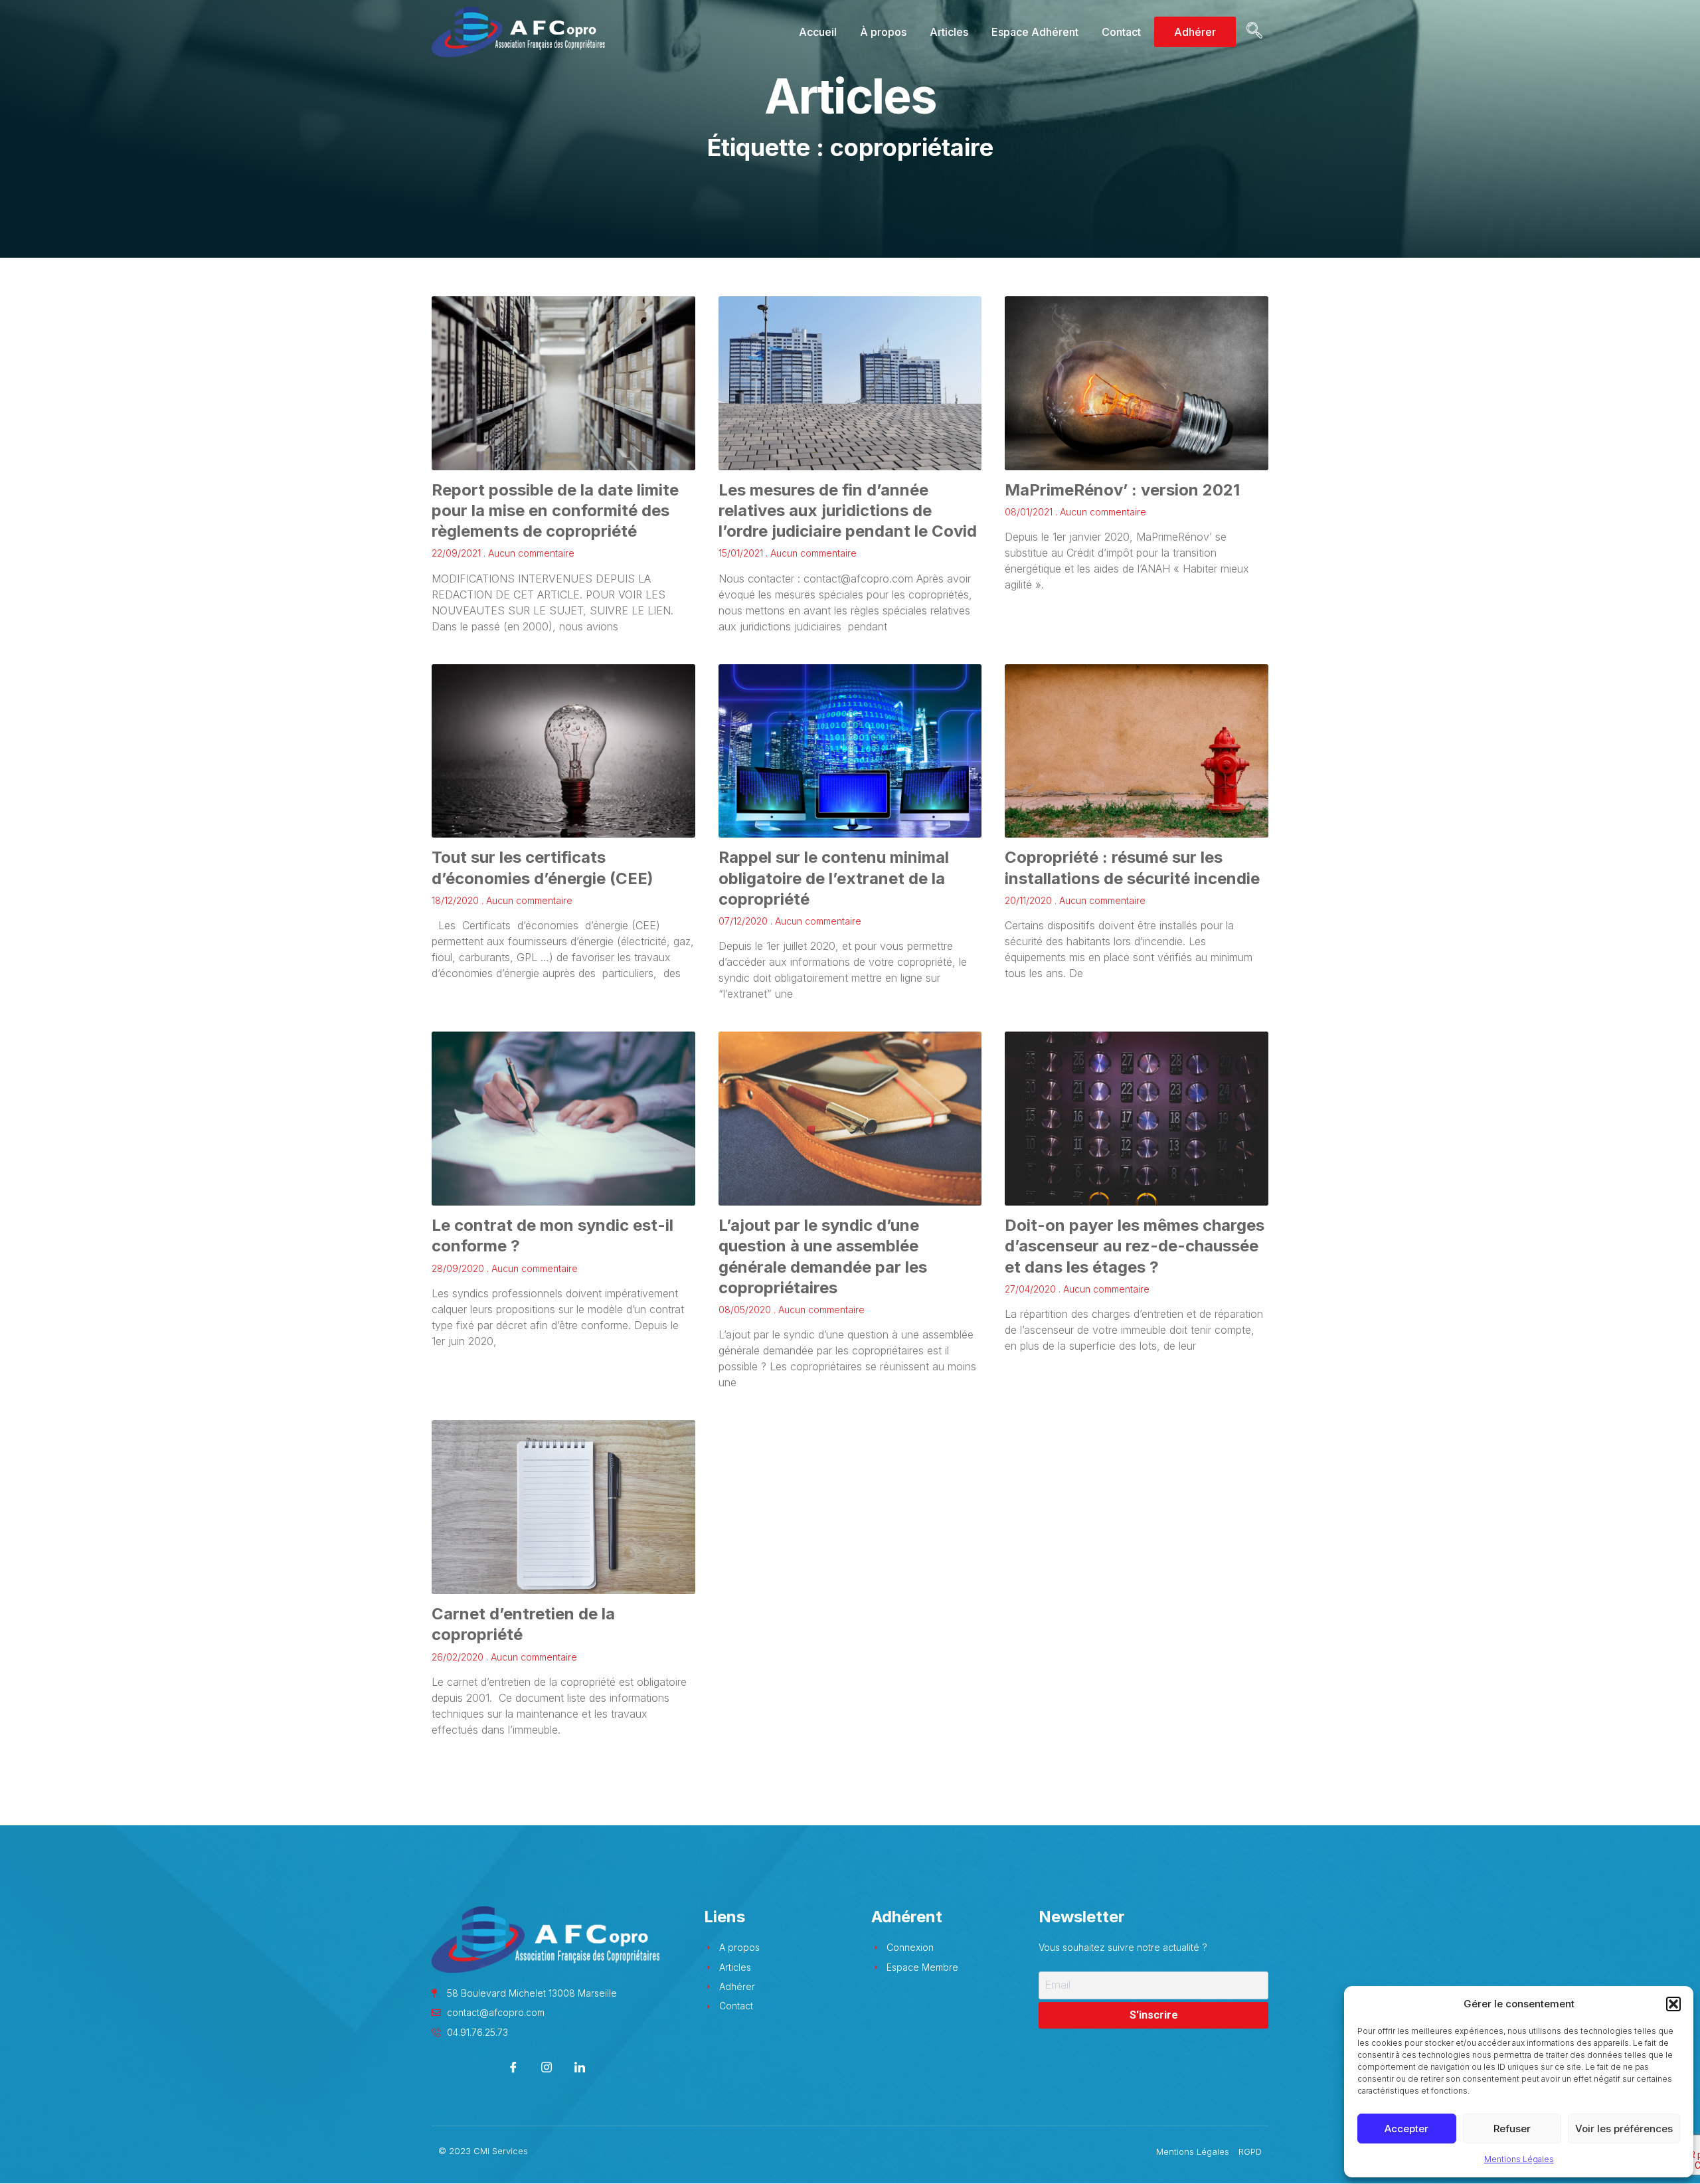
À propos (883, 32)
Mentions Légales (1519, 2159)
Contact (1121, 32)
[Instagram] (547, 2068)
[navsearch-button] (1252, 32)
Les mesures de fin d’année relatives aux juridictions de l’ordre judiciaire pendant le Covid (848, 510)
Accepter (1406, 2129)
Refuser (1512, 2129)
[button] (1673, 2004)
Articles (949, 32)
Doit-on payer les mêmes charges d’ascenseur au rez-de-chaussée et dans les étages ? (1135, 1246)
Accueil (818, 32)
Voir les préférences (1624, 2129)
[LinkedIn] (580, 2068)
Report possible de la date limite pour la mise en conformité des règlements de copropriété (555, 510)
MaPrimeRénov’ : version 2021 (1122, 490)
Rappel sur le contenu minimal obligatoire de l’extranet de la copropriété (834, 878)
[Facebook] (514, 2068)
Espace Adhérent (1035, 32)
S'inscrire (1154, 2015)
